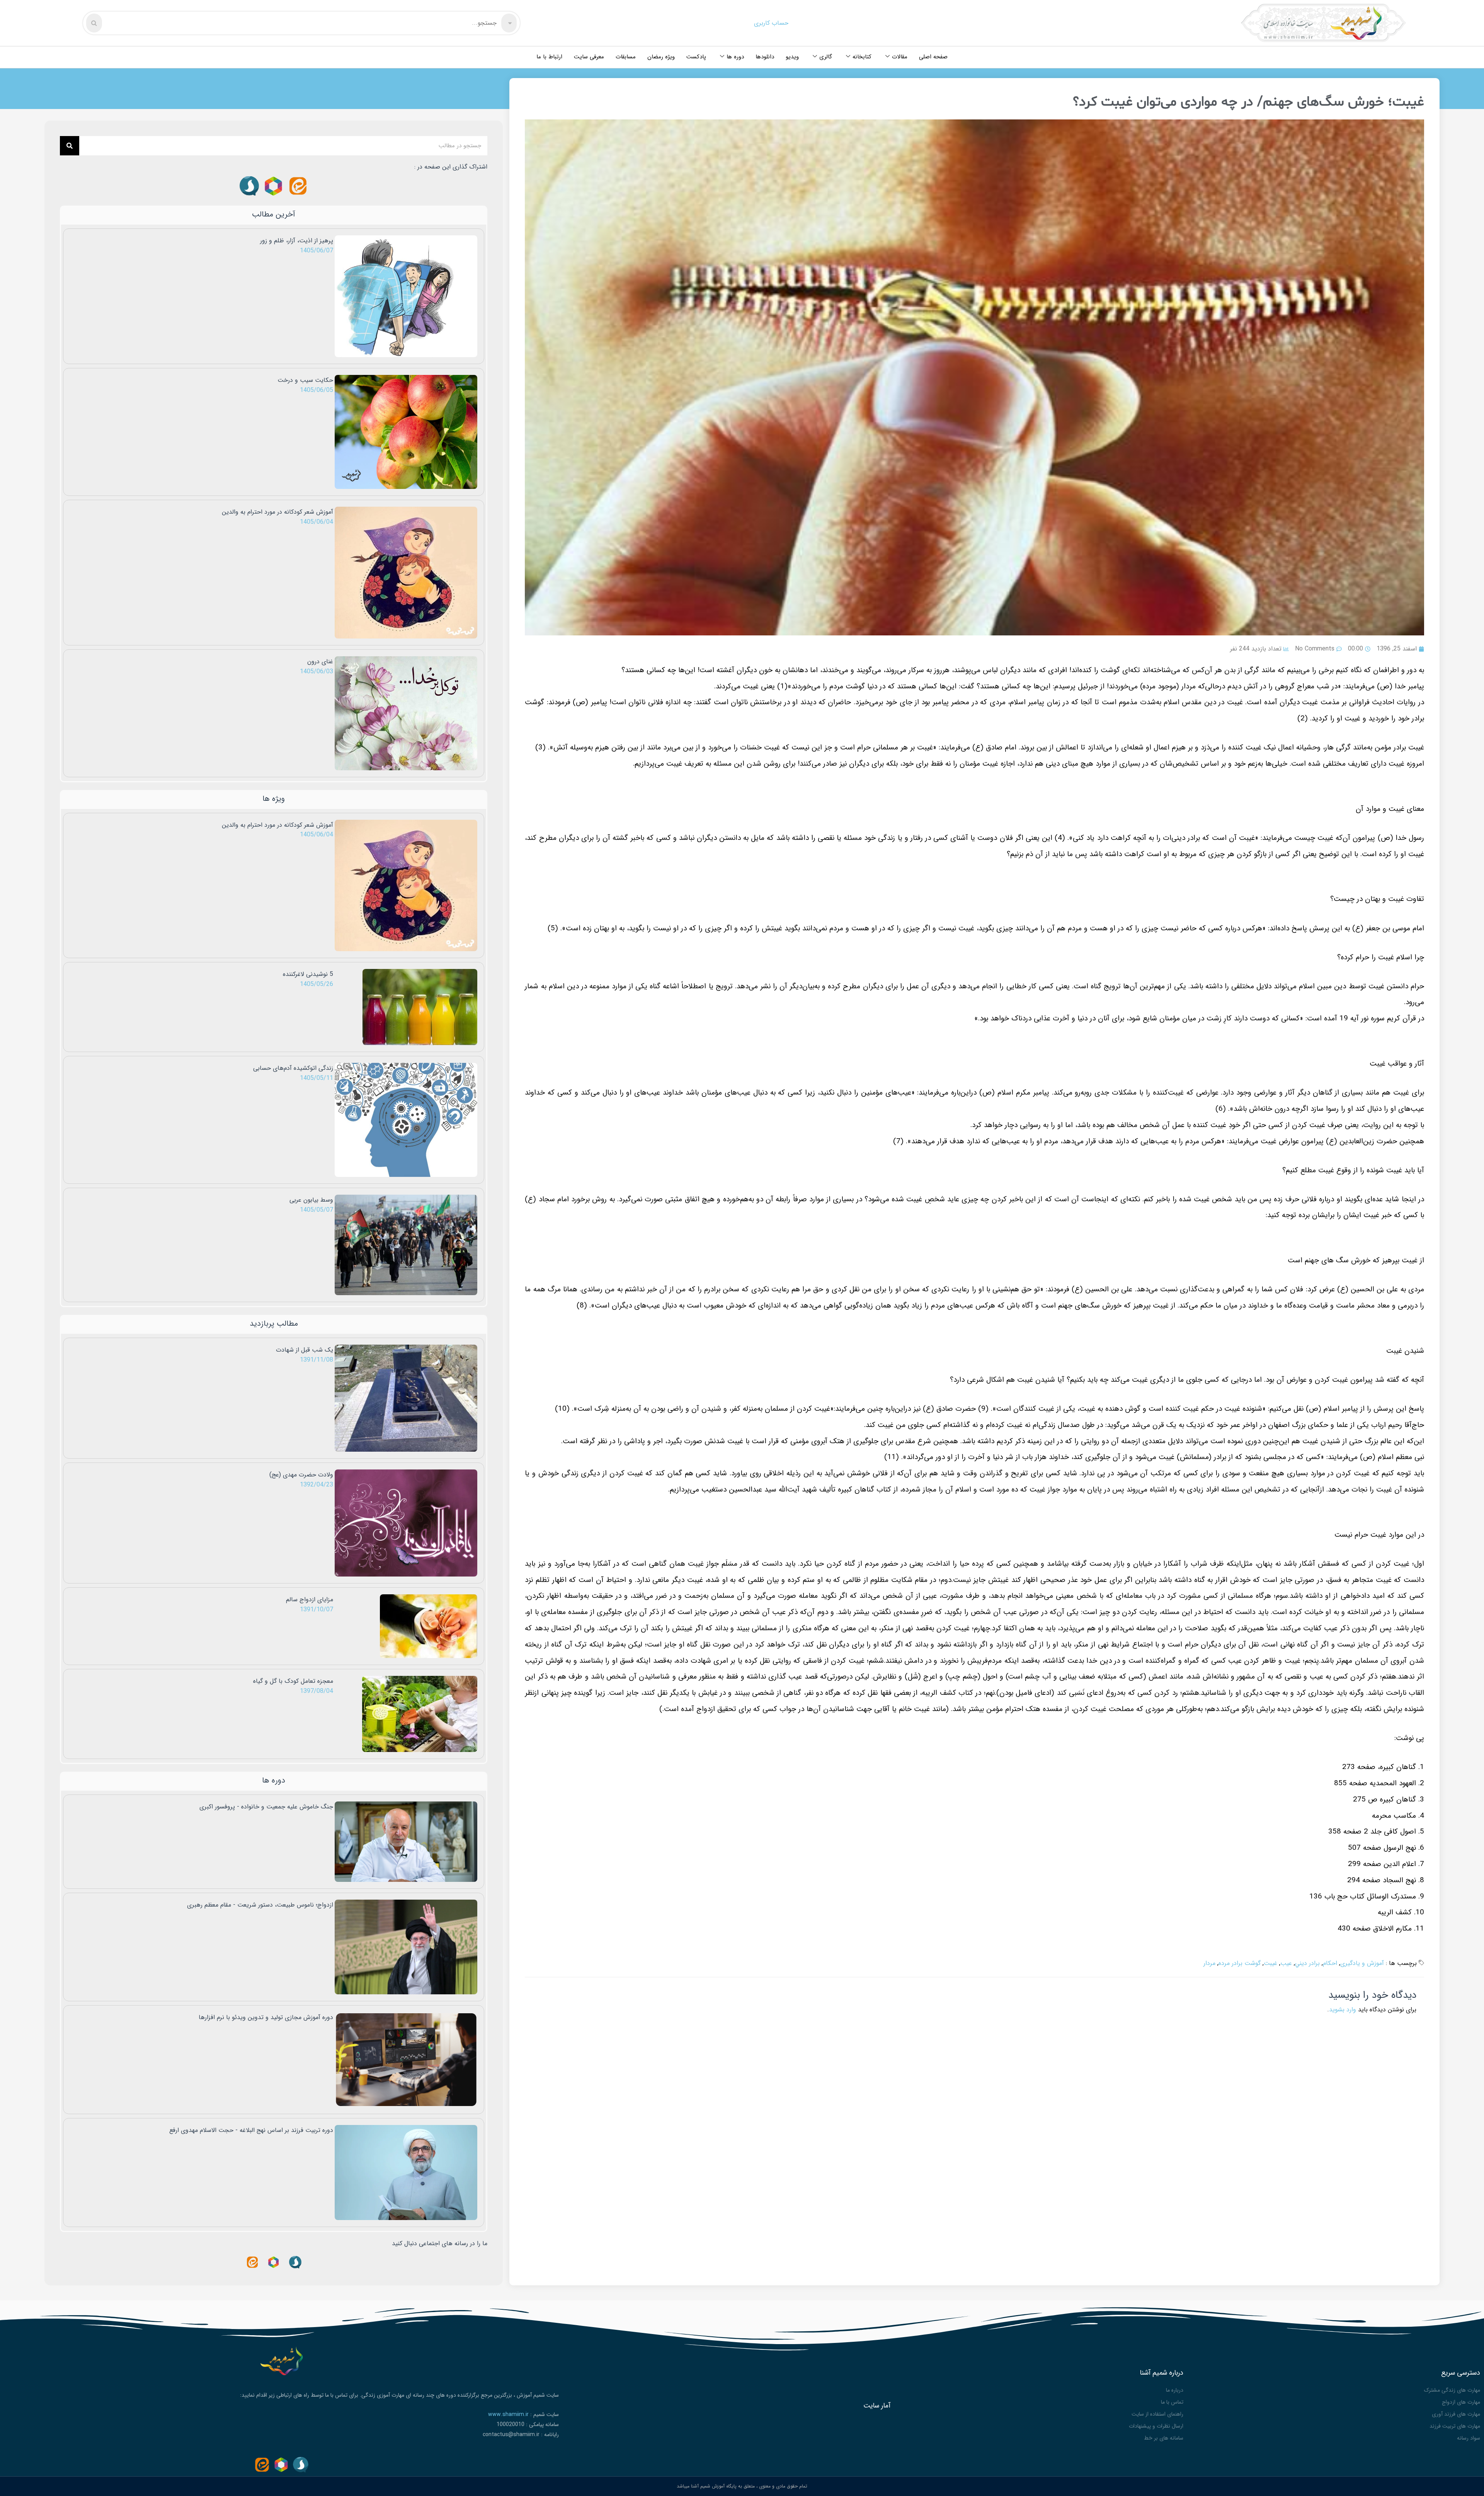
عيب (1286, 1963)
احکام (1330, 1963)
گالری (826, 57)
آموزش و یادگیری (1362, 1963)
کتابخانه (862, 57)
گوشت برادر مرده (1240, 1963)
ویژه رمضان (661, 57)
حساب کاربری (771, 23)
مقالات (900, 57)
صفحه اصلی (933, 57)
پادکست (696, 57)
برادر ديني (1307, 1963)
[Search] (70, 146)
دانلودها (765, 57)
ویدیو (792, 57)
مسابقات (626, 57)
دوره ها (735, 57)
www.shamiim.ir (508, 2414)
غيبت (1270, 1963)
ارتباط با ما (549, 57)
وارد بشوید (1343, 2010)
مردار (1209, 1963)
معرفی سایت (589, 57)
